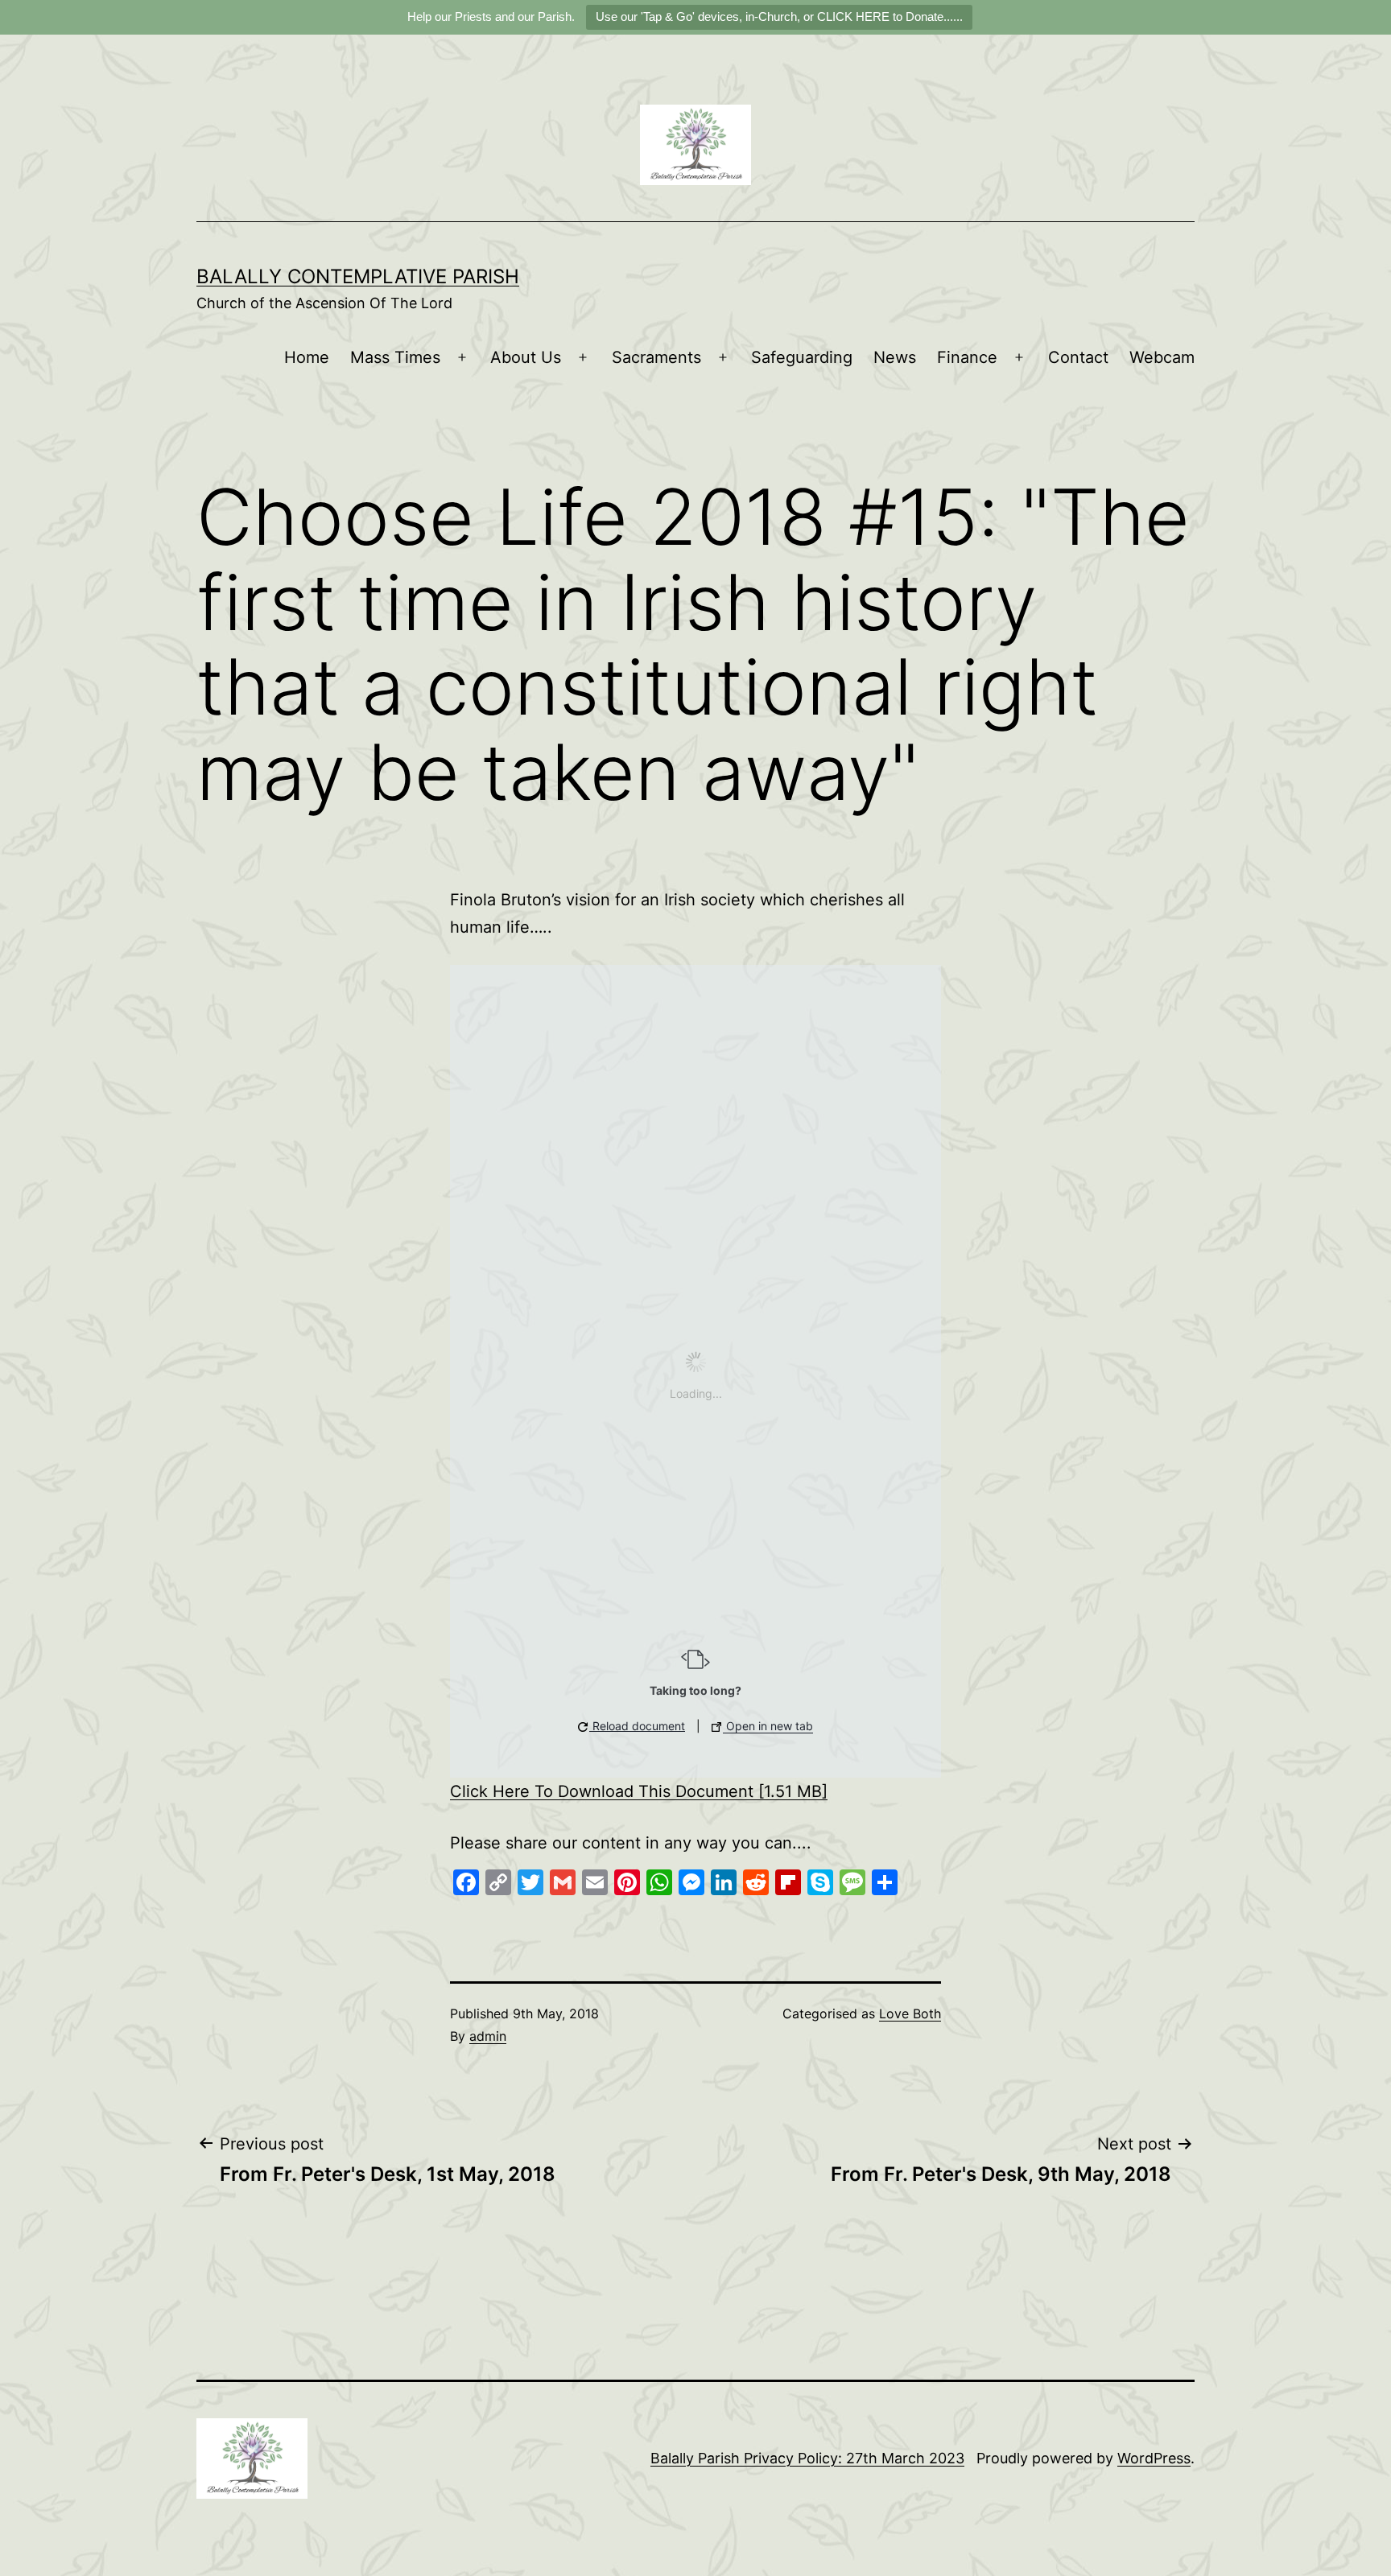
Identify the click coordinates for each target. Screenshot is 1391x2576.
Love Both (910, 2013)
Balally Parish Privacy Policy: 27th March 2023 (807, 2458)
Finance (967, 357)
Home (307, 357)
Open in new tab (768, 1726)
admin (488, 2036)
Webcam (1162, 357)
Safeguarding (802, 357)
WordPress (1154, 2458)
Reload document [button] (637, 1726)
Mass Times (395, 357)
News (895, 357)
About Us (526, 357)
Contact (1078, 357)
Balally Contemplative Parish (358, 276)
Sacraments (656, 357)
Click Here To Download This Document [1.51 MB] (639, 1791)
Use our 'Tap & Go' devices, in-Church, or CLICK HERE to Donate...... (779, 16)
